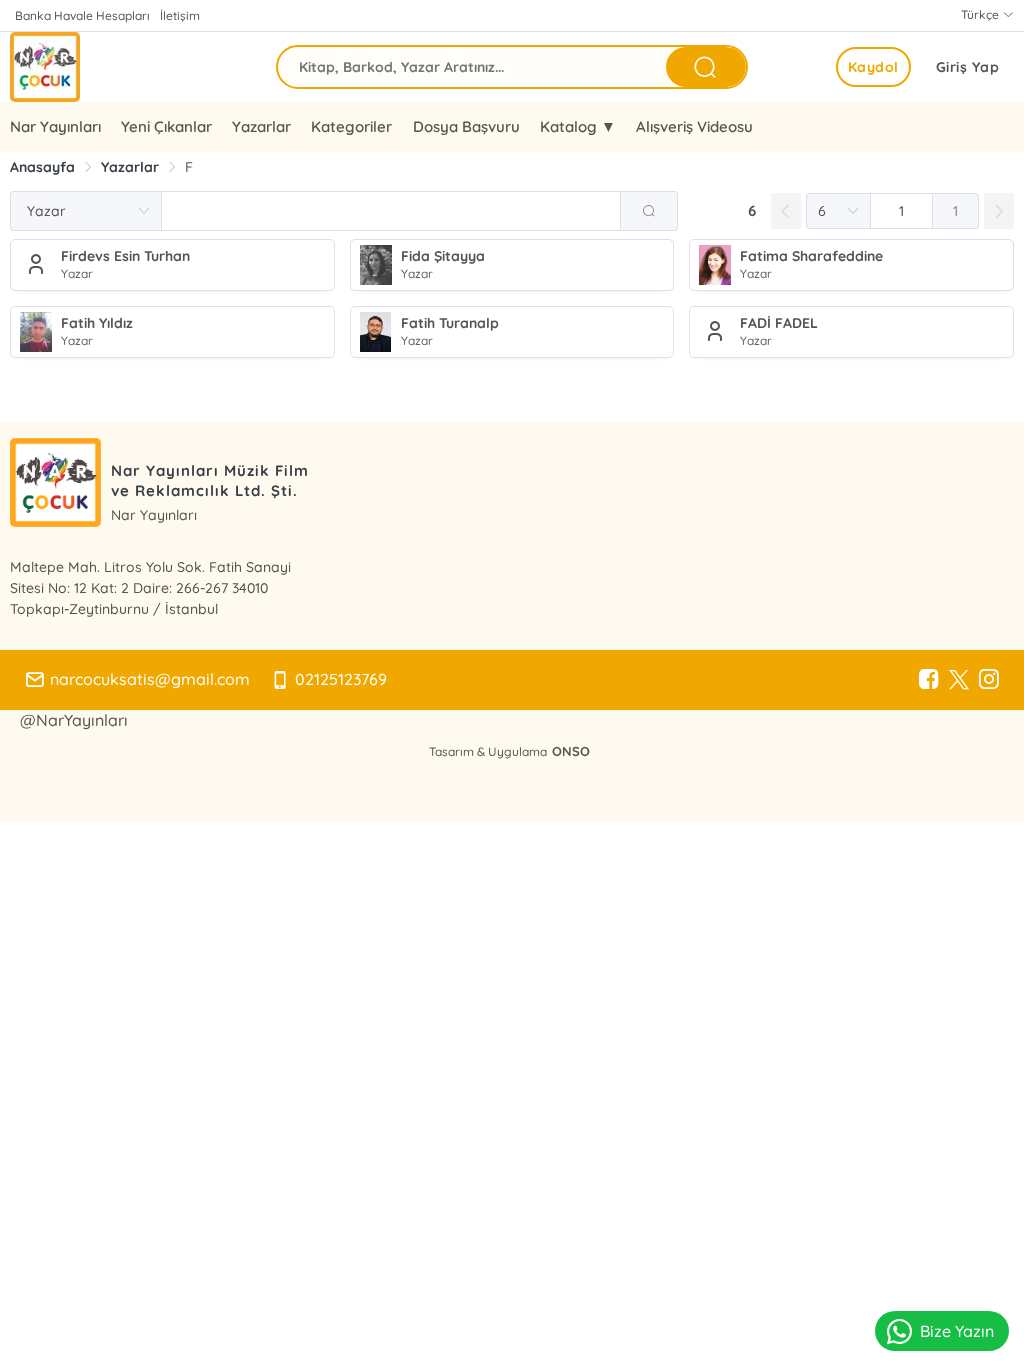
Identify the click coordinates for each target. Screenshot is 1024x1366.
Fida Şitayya (443, 256)
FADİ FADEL (779, 323)
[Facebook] (929, 680)
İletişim (180, 15)
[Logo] (45, 67)
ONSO (571, 751)
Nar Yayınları (55, 126)
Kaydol (873, 67)
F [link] (189, 167)
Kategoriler (351, 126)
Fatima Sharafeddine (811, 256)
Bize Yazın (957, 1331)
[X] (959, 680)
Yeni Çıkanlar (166, 126)
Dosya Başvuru (466, 126)
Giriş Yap (968, 67)
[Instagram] (989, 680)
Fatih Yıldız (97, 323)
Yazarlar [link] (130, 167)
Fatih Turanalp (450, 323)
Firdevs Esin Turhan (125, 256)
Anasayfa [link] (42, 167)
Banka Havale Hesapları (82, 15)
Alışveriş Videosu (694, 126)
